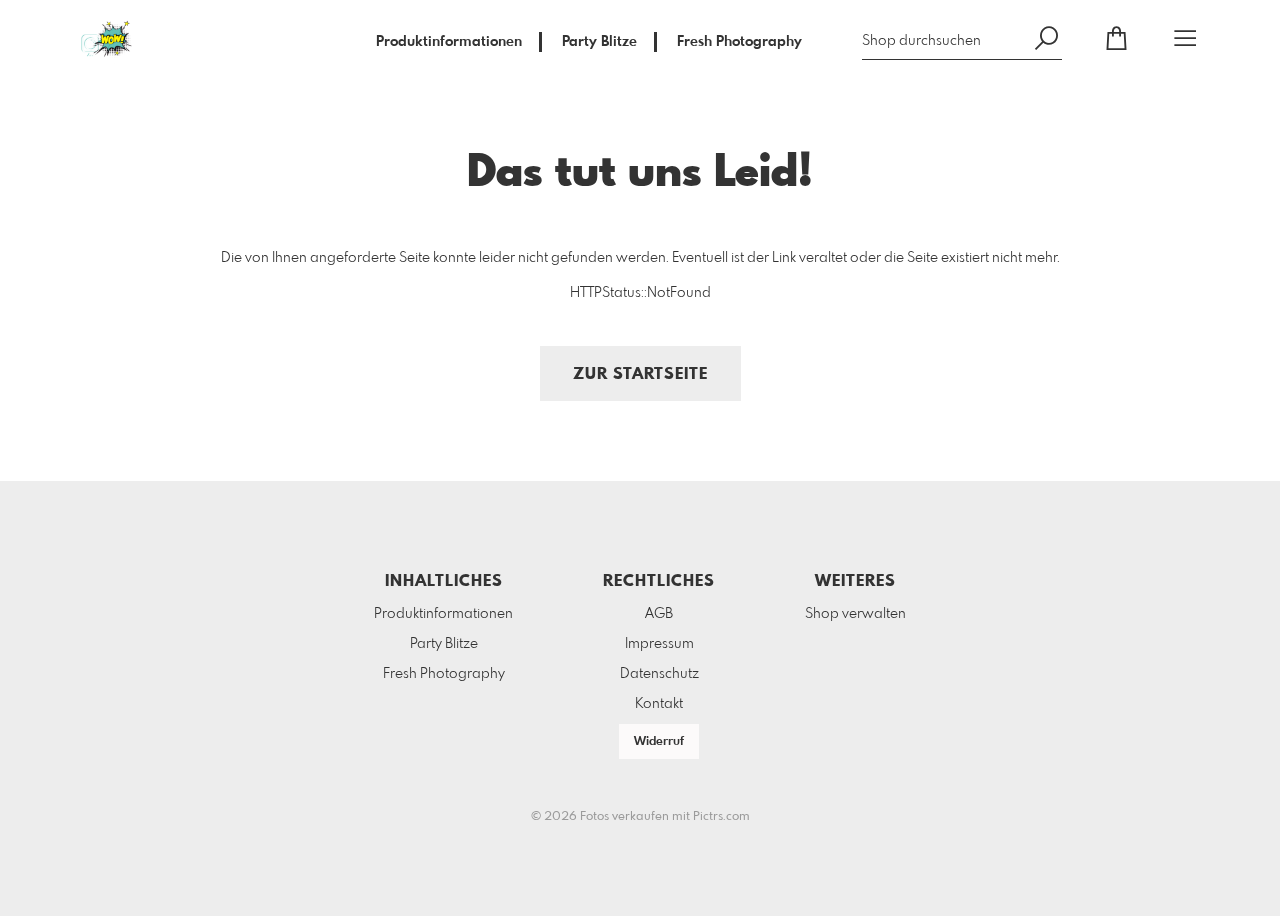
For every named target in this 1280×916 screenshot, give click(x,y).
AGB (659, 614)
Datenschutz (659, 674)
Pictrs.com (721, 817)
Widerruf (659, 742)
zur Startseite (640, 374)
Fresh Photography (739, 42)
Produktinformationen (449, 42)
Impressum (659, 644)
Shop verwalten (855, 614)
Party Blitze (599, 42)
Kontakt (659, 704)
